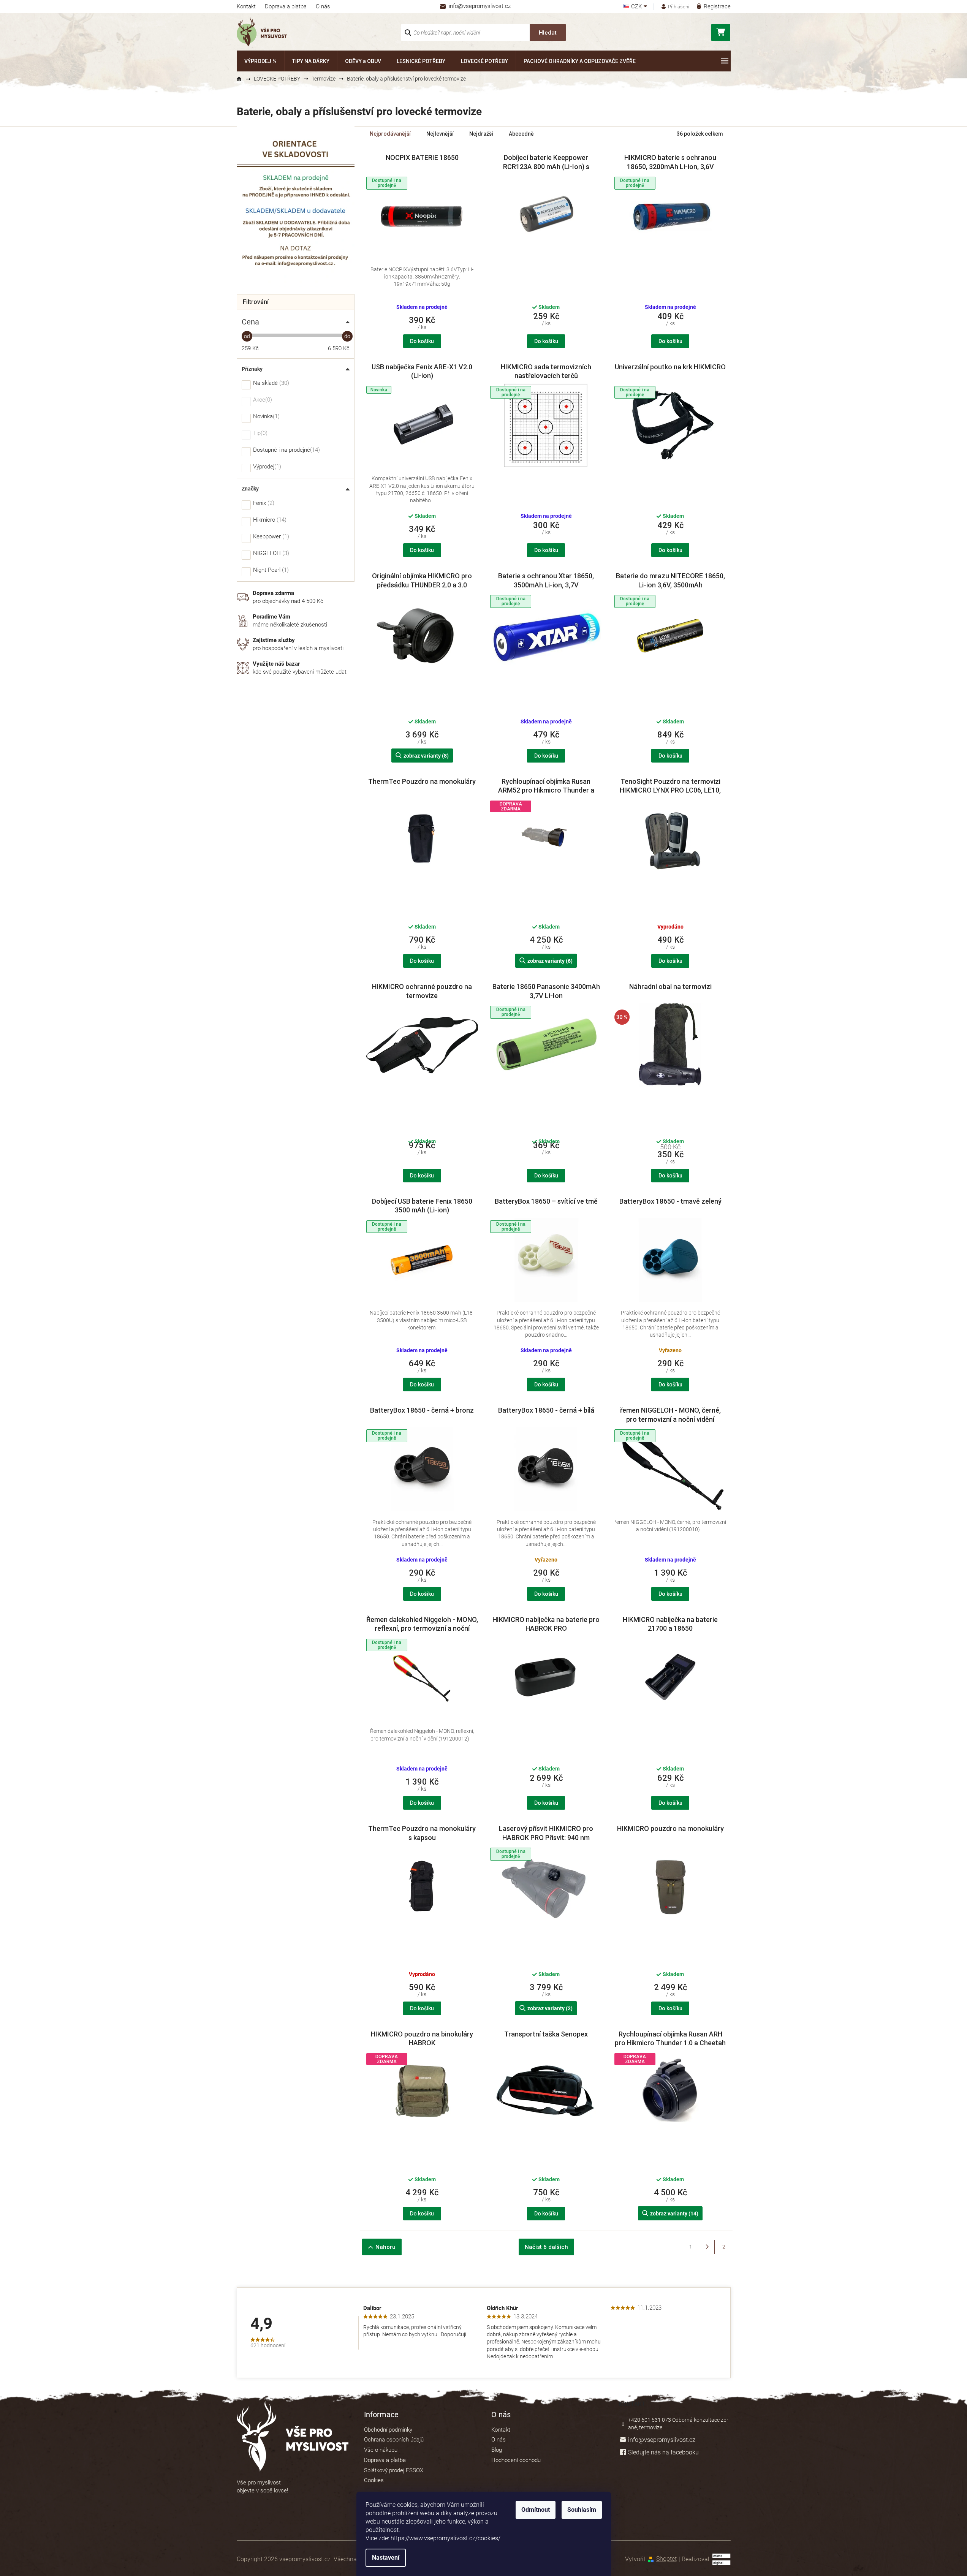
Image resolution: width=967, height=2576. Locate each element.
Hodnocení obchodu (516, 2460)
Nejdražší (481, 134)
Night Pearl (270, 570)
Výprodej (266, 467)
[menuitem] (260, 61)
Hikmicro (269, 520)
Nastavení (386, 2558)
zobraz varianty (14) (674, 2214)
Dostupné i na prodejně (286, 450)
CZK (637, 7)
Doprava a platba (286, 6)
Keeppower (270, 537)
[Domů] (242, 79)
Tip (259, 434)
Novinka (265, 417)
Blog (497, 2450)
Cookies (374, 2480)
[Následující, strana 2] (707, 2247)
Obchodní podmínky (388, 2430)
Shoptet (666, 2559)
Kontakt (246, 6)
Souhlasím (582, 2510)
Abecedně (521, 134)
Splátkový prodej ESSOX (394, 2470)
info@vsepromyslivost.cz (662, 2440)
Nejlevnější (440, 134)
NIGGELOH (270, 554)
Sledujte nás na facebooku (663, 2452)
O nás (323, 6)
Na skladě (270, 383)
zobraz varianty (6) (550, 961)
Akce (262, 400)
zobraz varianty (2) (550, 2008)
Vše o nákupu (381, 2450)
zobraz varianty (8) (426, 756)
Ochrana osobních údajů (394, 2440)
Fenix (263, 503)
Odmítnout (536, 2510)
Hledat (548, 33)
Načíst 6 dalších (546, 2247)
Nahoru (385, 2247)
